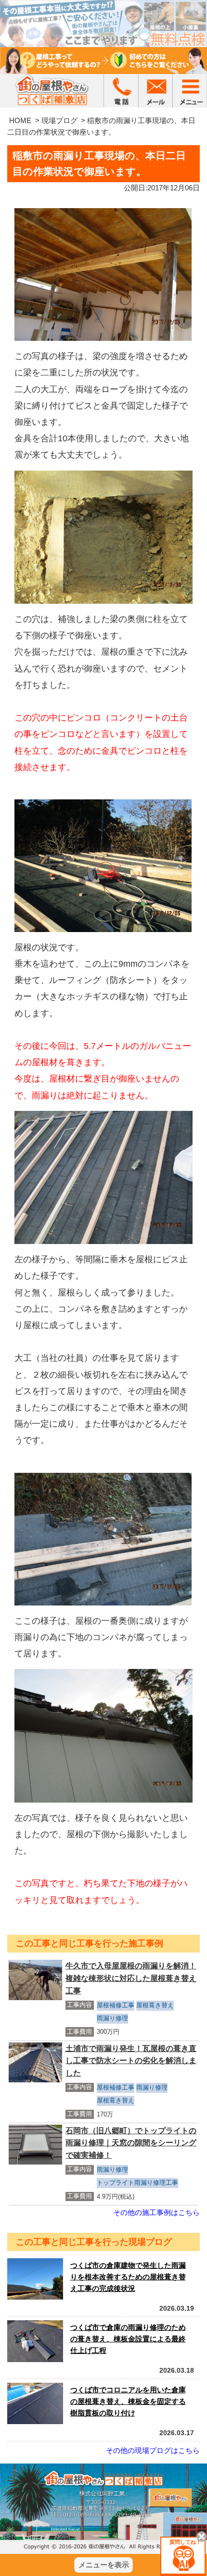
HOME (20, 120)
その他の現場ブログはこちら (153, 2450)
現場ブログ (59, 120)
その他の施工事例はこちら (156, 2212)
